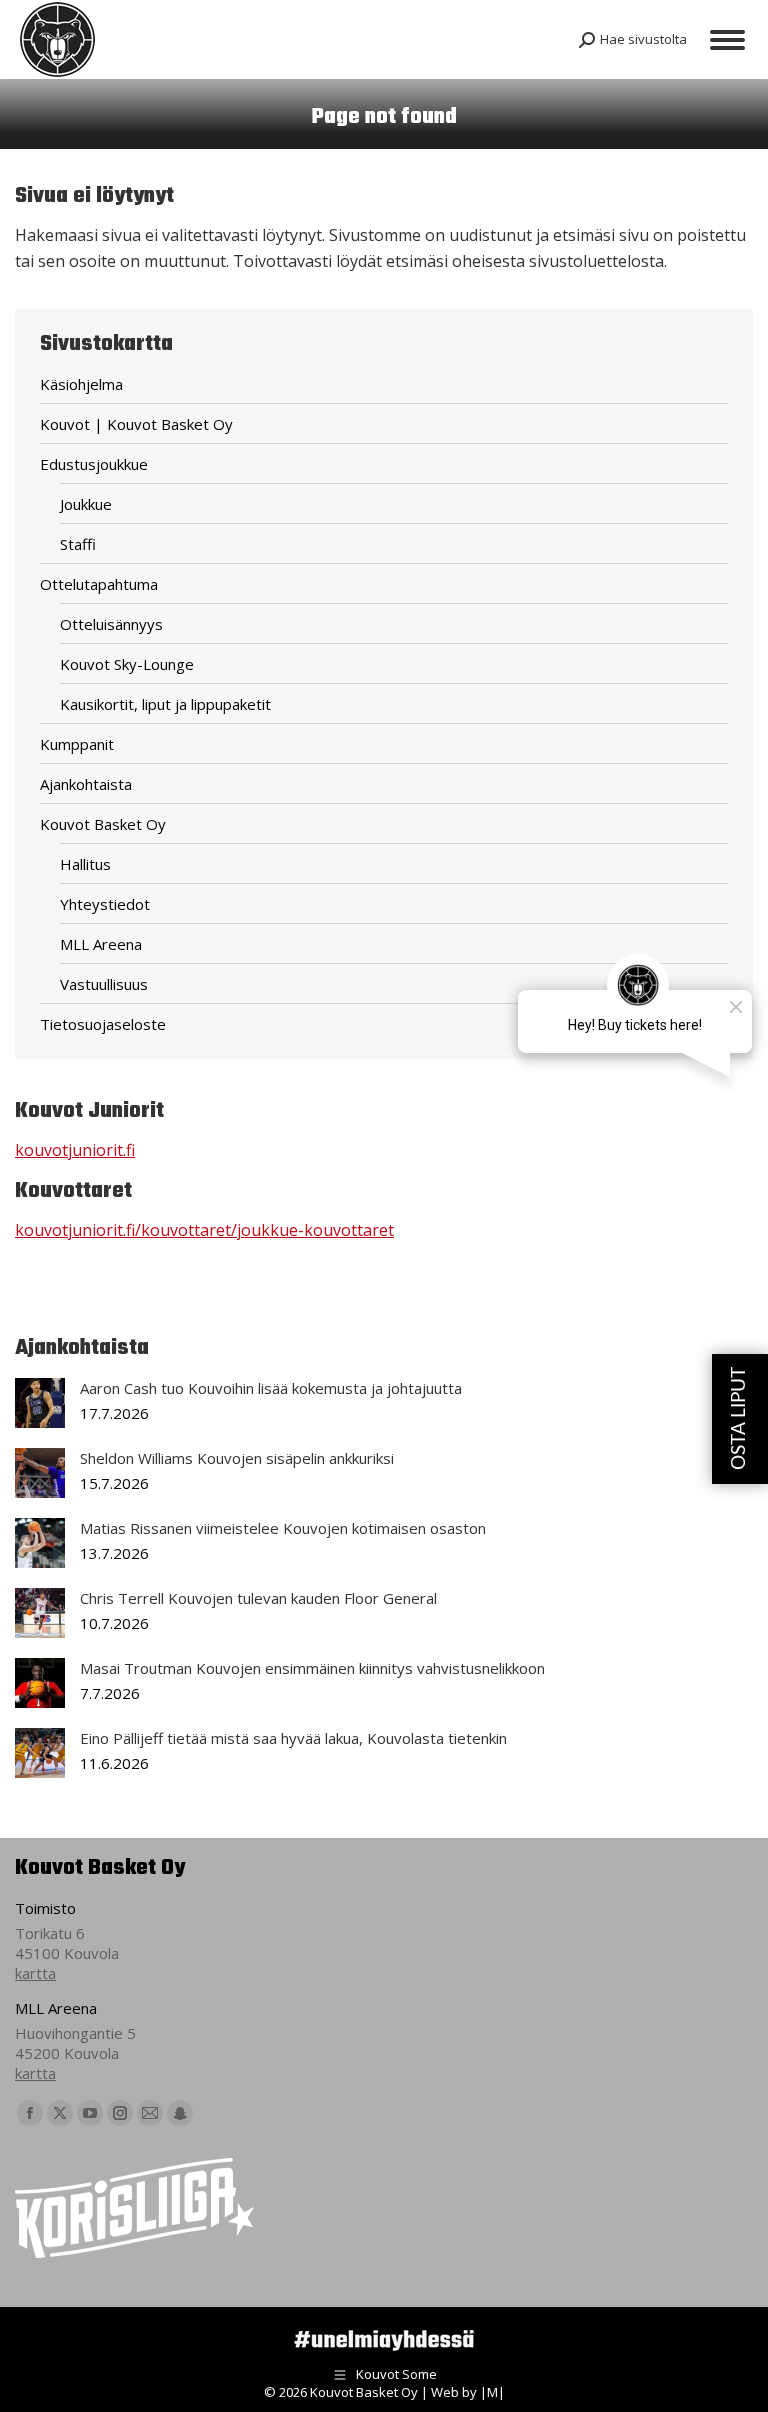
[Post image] (40, 1403)
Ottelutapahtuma (99, 584)
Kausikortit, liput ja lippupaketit (165, 704)
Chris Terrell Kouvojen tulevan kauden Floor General (258, 1598)
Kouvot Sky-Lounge (127, 664)
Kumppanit (77, 744)
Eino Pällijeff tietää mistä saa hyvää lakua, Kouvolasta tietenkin (293, 1738)
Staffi (78, 544)
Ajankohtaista (86, 784)
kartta (35, 1973)
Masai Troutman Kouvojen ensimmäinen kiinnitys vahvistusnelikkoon (312, 1668)
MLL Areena (101, 944)
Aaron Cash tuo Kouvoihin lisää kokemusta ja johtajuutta (271, 1388)
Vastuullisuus (104, 984)
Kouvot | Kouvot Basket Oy (136, 424)
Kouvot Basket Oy (103, 824)
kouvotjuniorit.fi (75, 1150)
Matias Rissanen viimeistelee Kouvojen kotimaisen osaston (283, 1528)
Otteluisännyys (111, 624)
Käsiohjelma (81, 384)
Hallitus (85, 864)
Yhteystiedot (105, 904)
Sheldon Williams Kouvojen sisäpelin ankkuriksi (237, 1458)
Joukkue (86, 504)
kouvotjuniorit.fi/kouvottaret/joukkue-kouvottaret (204, 1230)
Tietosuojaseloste (103, 1024)
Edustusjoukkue (94, 464)
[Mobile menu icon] (727, 40)
